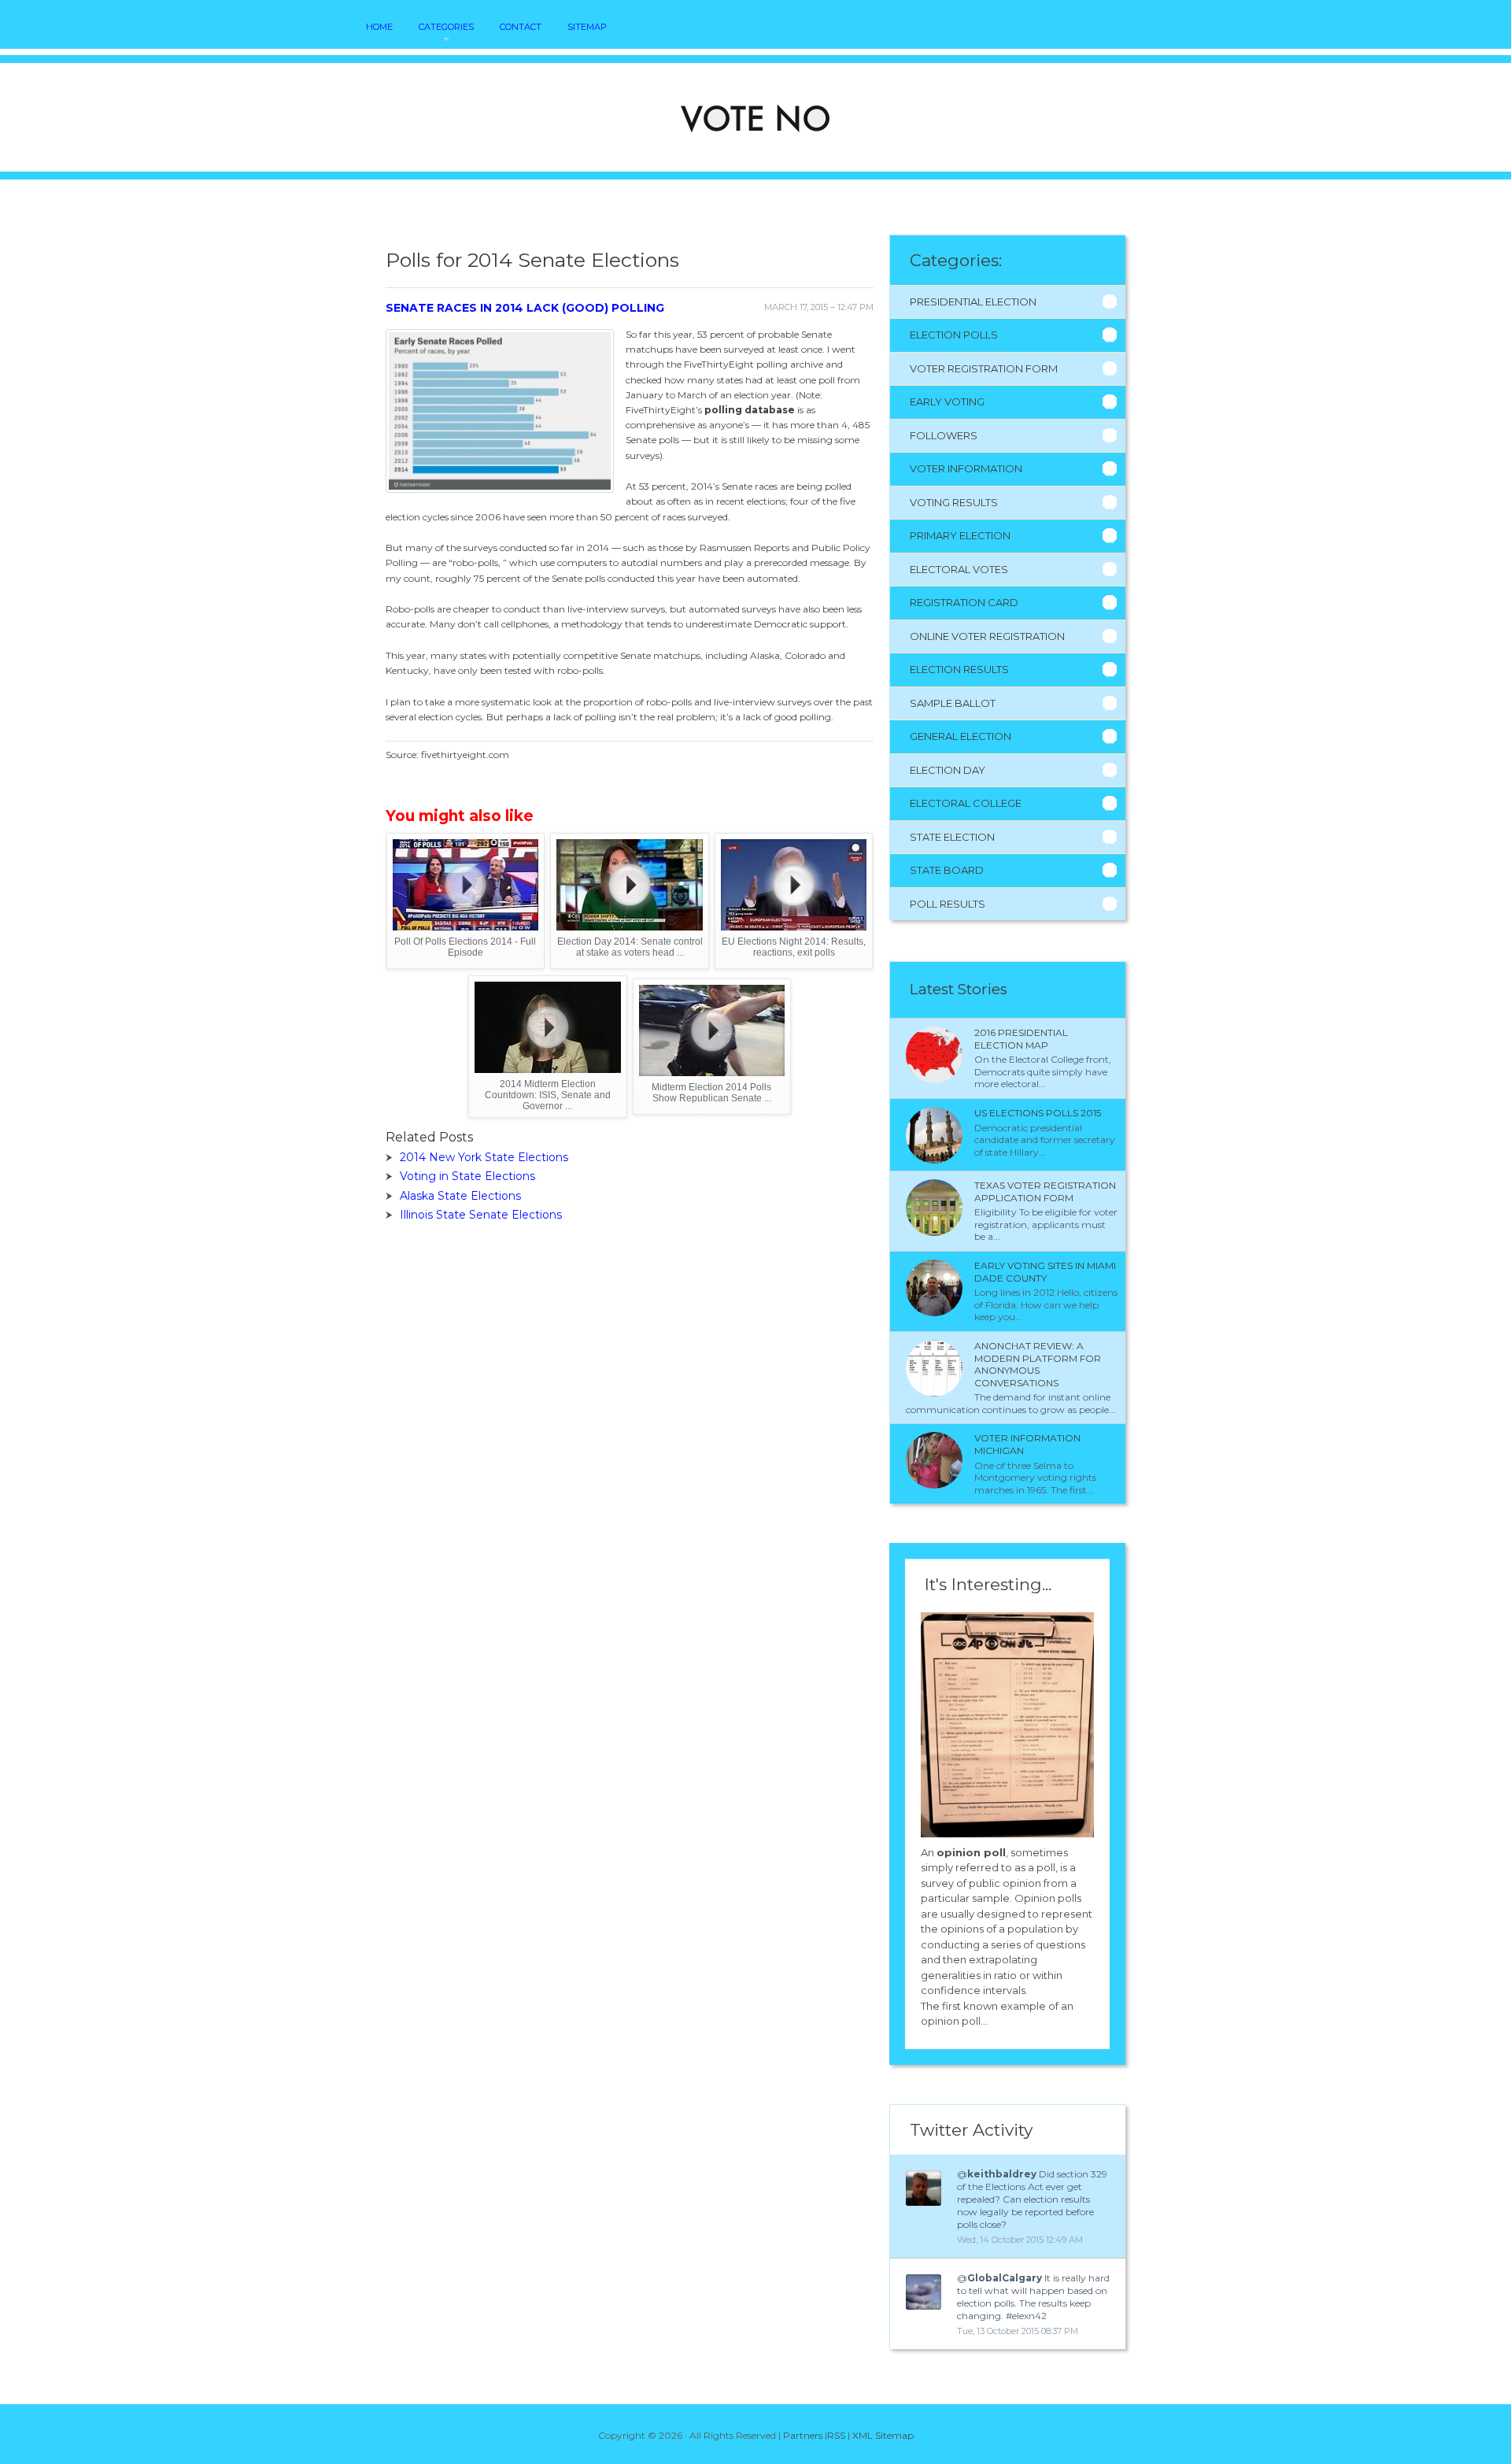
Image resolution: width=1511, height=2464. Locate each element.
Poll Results (948, 904)
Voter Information (966, 468)
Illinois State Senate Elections (481, 1215)
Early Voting (947, 401)
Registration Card (964, 602)
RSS (836, 2435)
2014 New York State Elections (484, 1157)
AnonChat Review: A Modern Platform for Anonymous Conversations (1038, 1364)
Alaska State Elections (460, 1196)
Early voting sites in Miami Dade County (1045, 1272)
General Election (961, 736)
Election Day (948, 770)
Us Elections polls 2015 (1038, 1113)
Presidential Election (973, 302)
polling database (750, 410)
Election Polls (954, 335)
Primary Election (960, 535)
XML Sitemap (883, 2435)
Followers (944, 435)
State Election (952, 837)
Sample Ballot (953, 703)
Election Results (959, 669)
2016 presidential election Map (1021, 1039)
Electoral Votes (959, 569)
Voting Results (954, 502)
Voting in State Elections (467, 1176)
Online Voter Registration (987, 636)
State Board (947, 870)
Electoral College (966, 803)
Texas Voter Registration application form (1045, 1191)
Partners (803, 2435)
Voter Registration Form (984, 368)
